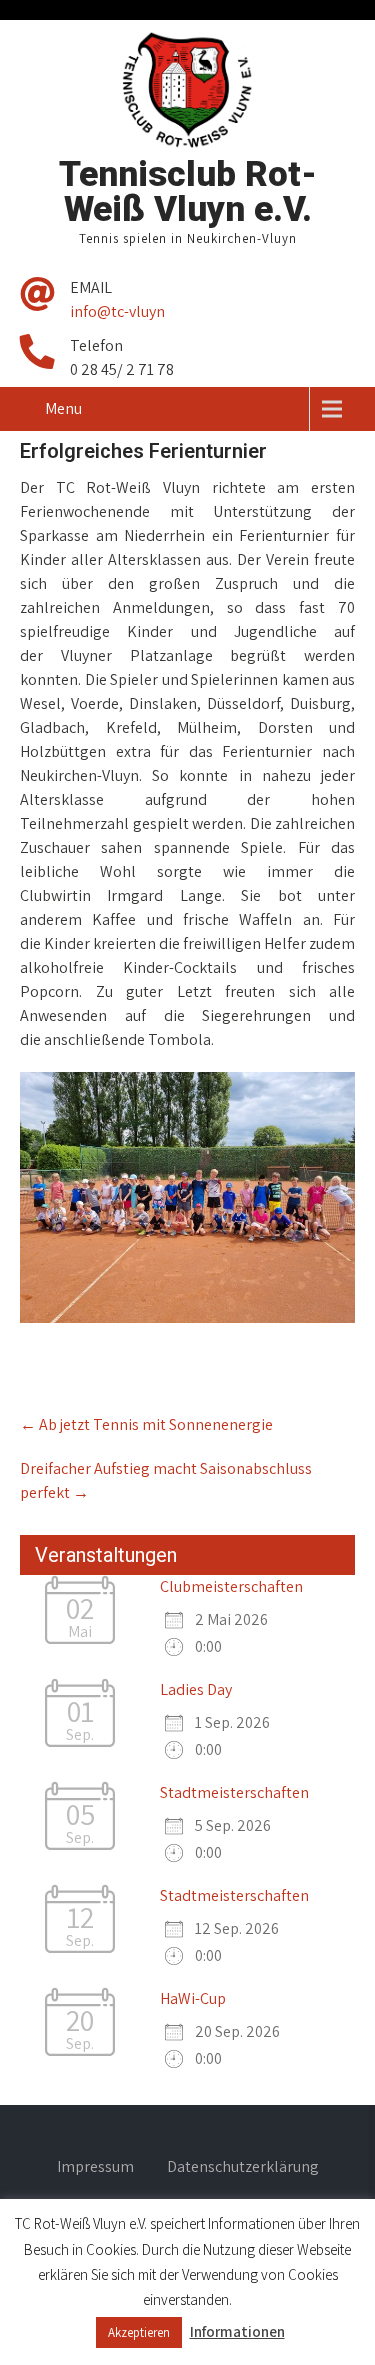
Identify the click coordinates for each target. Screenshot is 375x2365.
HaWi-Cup (193, 1998)
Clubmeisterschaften (231, 1586)
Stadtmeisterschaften (234, 1792)
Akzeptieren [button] (139, 2332)
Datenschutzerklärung (243, 2168)
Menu (63, 408)
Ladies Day (196, 1689)
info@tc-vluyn (117, 311)
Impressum (95, 2168)
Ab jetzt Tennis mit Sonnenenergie (146, 1424)
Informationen (237, 2331)
